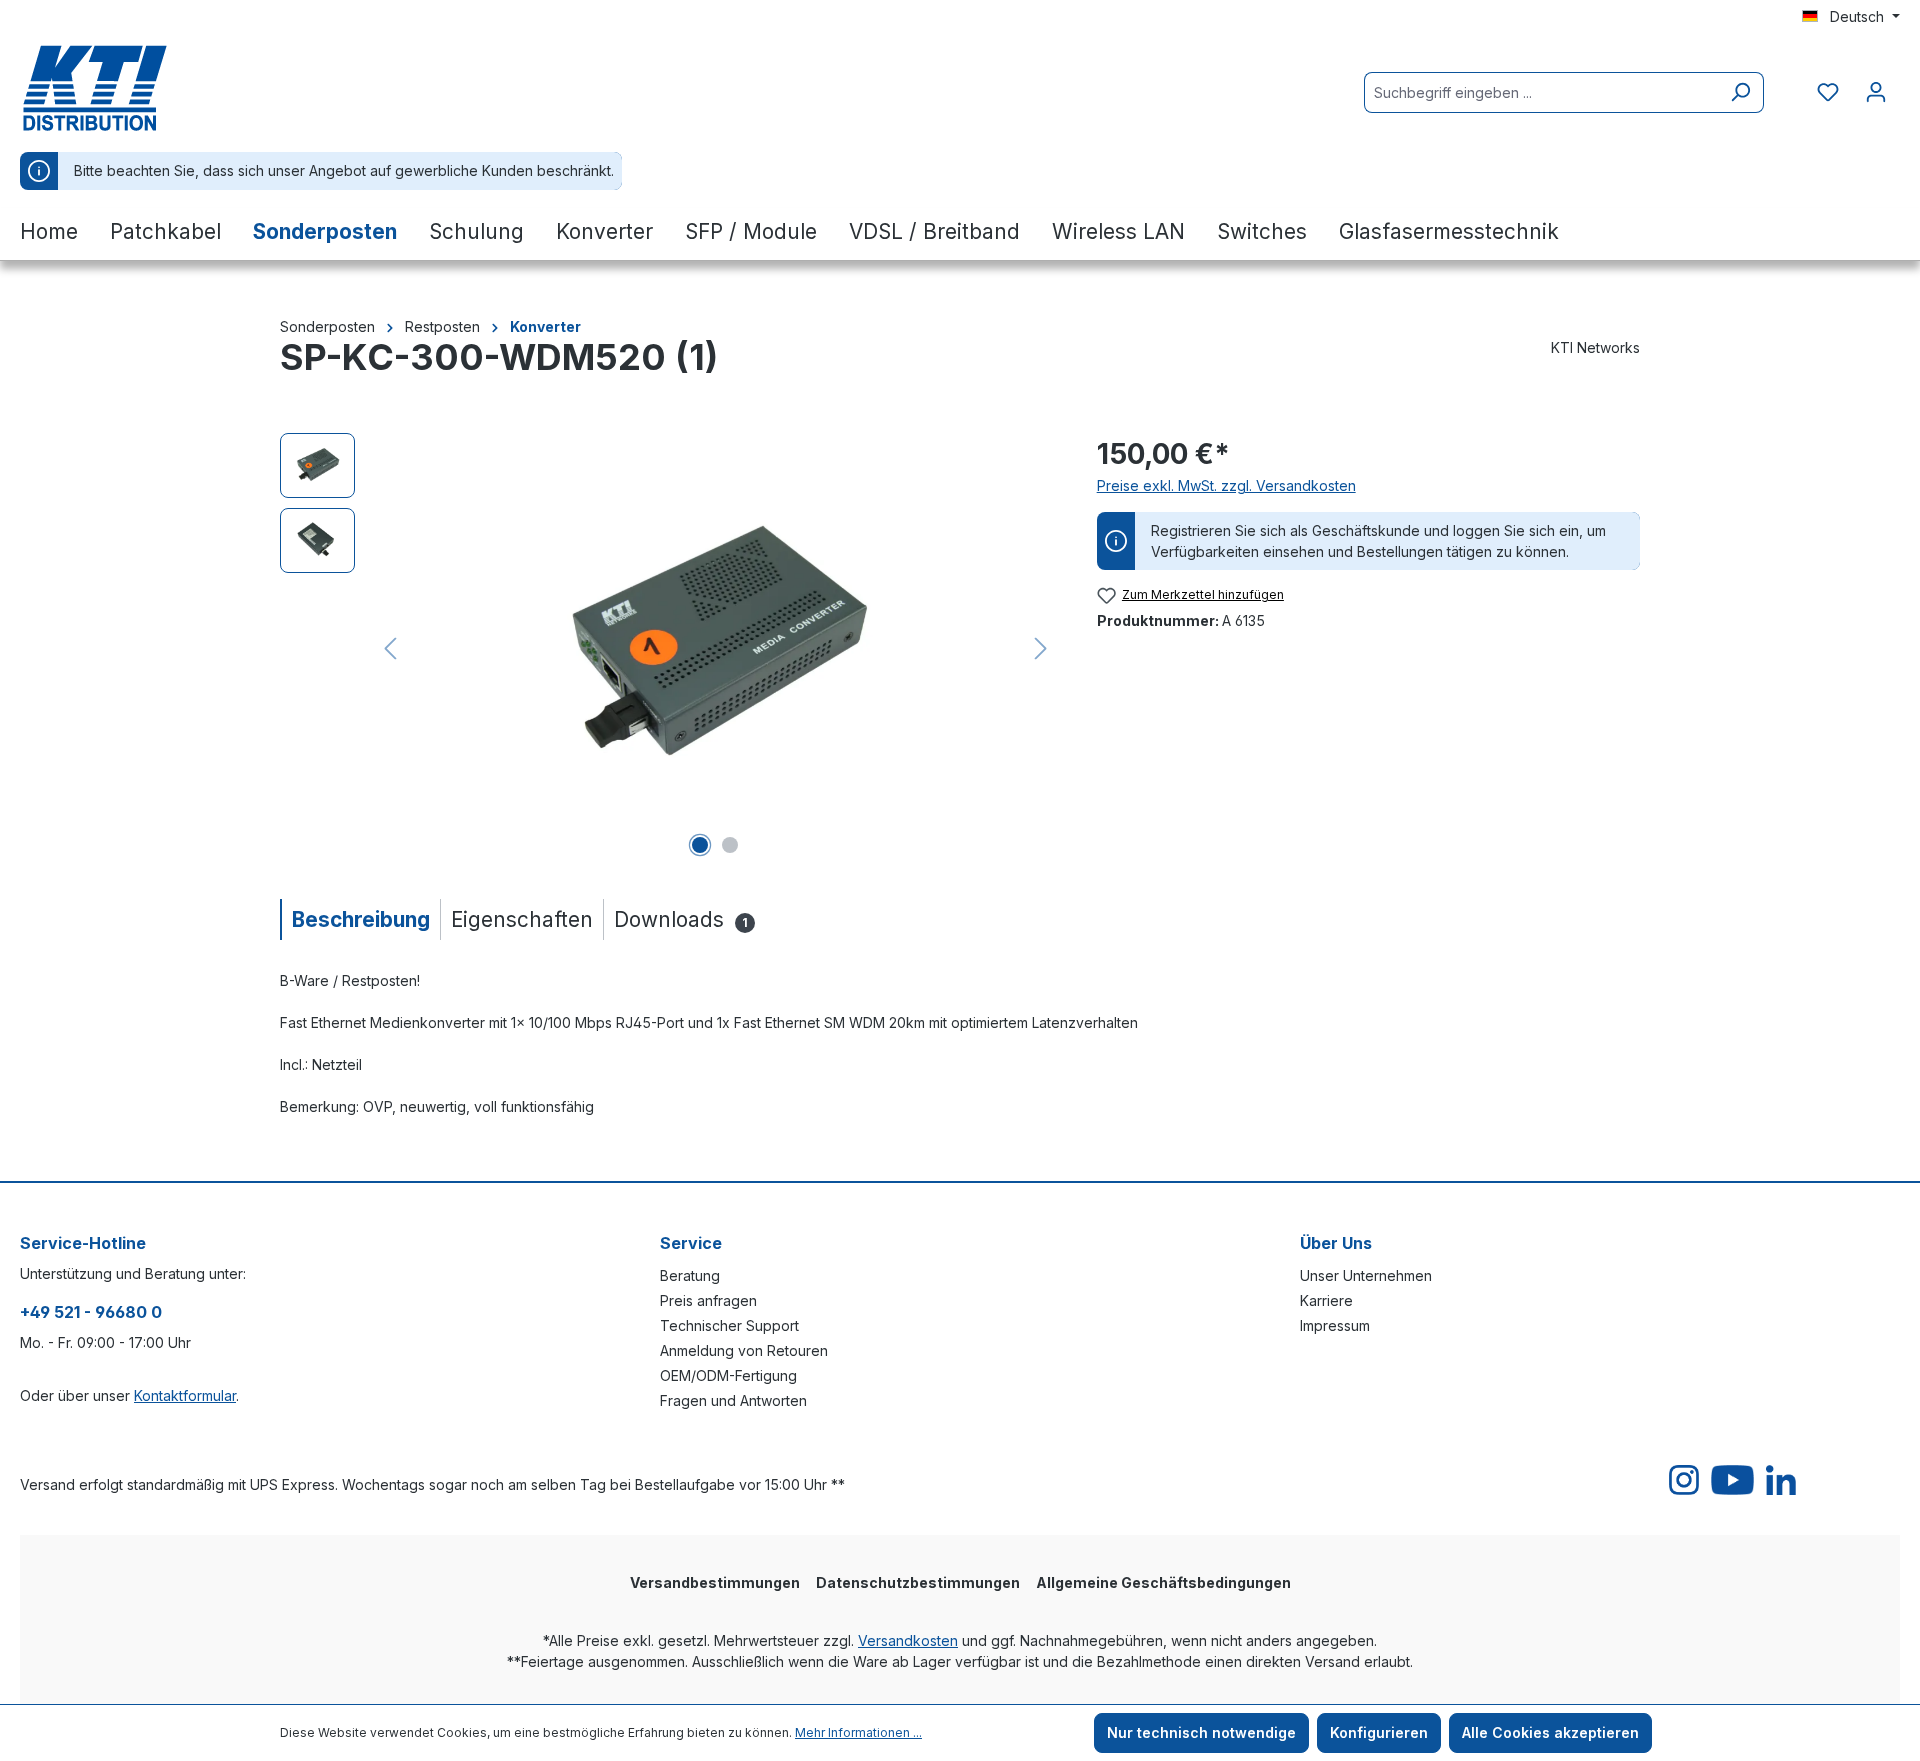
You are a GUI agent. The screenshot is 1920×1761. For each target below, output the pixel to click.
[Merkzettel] (1828, 92)
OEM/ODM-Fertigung (728, 1375)
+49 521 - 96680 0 (91, 1312)
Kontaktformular (185, 1395)
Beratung (690, 1275)
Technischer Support (729, 1325)
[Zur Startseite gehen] (120, 88)
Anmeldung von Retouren (744, 1350)
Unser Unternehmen (1366, 1275)
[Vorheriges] (390, 648)
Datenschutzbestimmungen (918, 1582)
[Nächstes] (1041, 648)
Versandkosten (908, 1640)
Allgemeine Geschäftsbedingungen (1163, 1582)
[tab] (360, 919)
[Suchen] (1740, 92)
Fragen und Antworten (733, 1400)
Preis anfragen (708, 1300)
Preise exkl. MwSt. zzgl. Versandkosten (1226, 485)
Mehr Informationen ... (858, 1732)
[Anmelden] (1876, 92)
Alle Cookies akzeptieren (1550, 1732)
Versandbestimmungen (715, 1582)
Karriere (1326, 1300)
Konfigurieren (1379, 1732)
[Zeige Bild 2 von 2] (730, 845)
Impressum (1335, 1325)
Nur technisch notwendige (1201, 1732)
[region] (668, 648)
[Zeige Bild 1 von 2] (700, 845)
